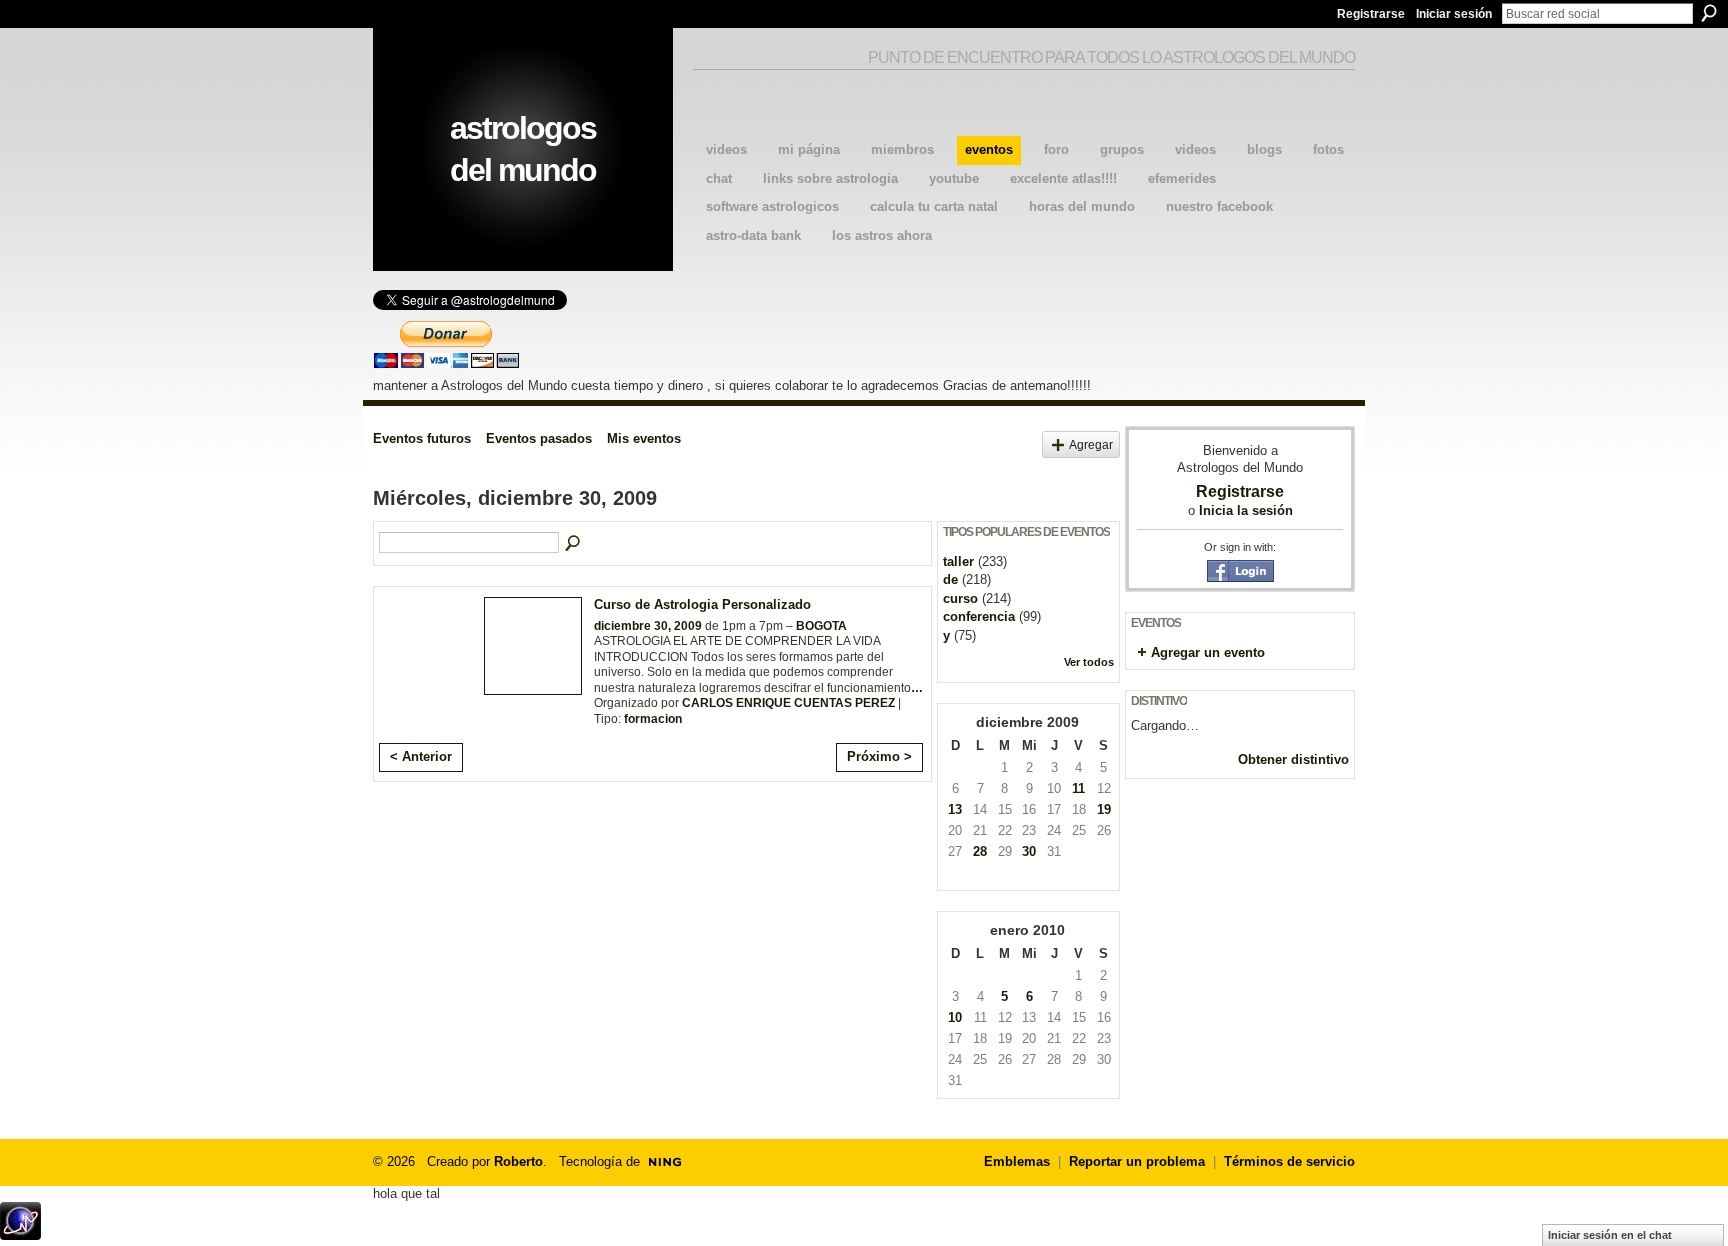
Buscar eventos (574, 544)
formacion (653, 719)
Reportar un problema (1137, 1161)
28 (980, 851)
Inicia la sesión (1246, 510)
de (950, 579)
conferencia (979, 616)
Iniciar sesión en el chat (1610, 1235)
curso (960, 598)
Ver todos (1089, 662)
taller (958, 561)
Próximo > (879, 756)
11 (1078, 788)
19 (1104, 809)
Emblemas (1017, 1161)
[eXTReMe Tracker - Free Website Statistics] (20, 1234)
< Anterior (421, 756)
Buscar (1709, 13)
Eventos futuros (422, 438)
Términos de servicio (1289, 1161)
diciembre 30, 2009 (648, 626)
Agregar (1091, 444)
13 (955, 809)
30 (1029, 851)
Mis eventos (644, 438)
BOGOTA (821, 626)
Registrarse (1371, 14)
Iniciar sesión (1454, 14)
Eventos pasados (539, 438)
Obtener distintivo (1293, 759)
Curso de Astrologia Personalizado (702, 604)
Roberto (518, 1161)
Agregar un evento (1208, 652)
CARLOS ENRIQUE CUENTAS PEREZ (788, 703)
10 (955, 1017)
